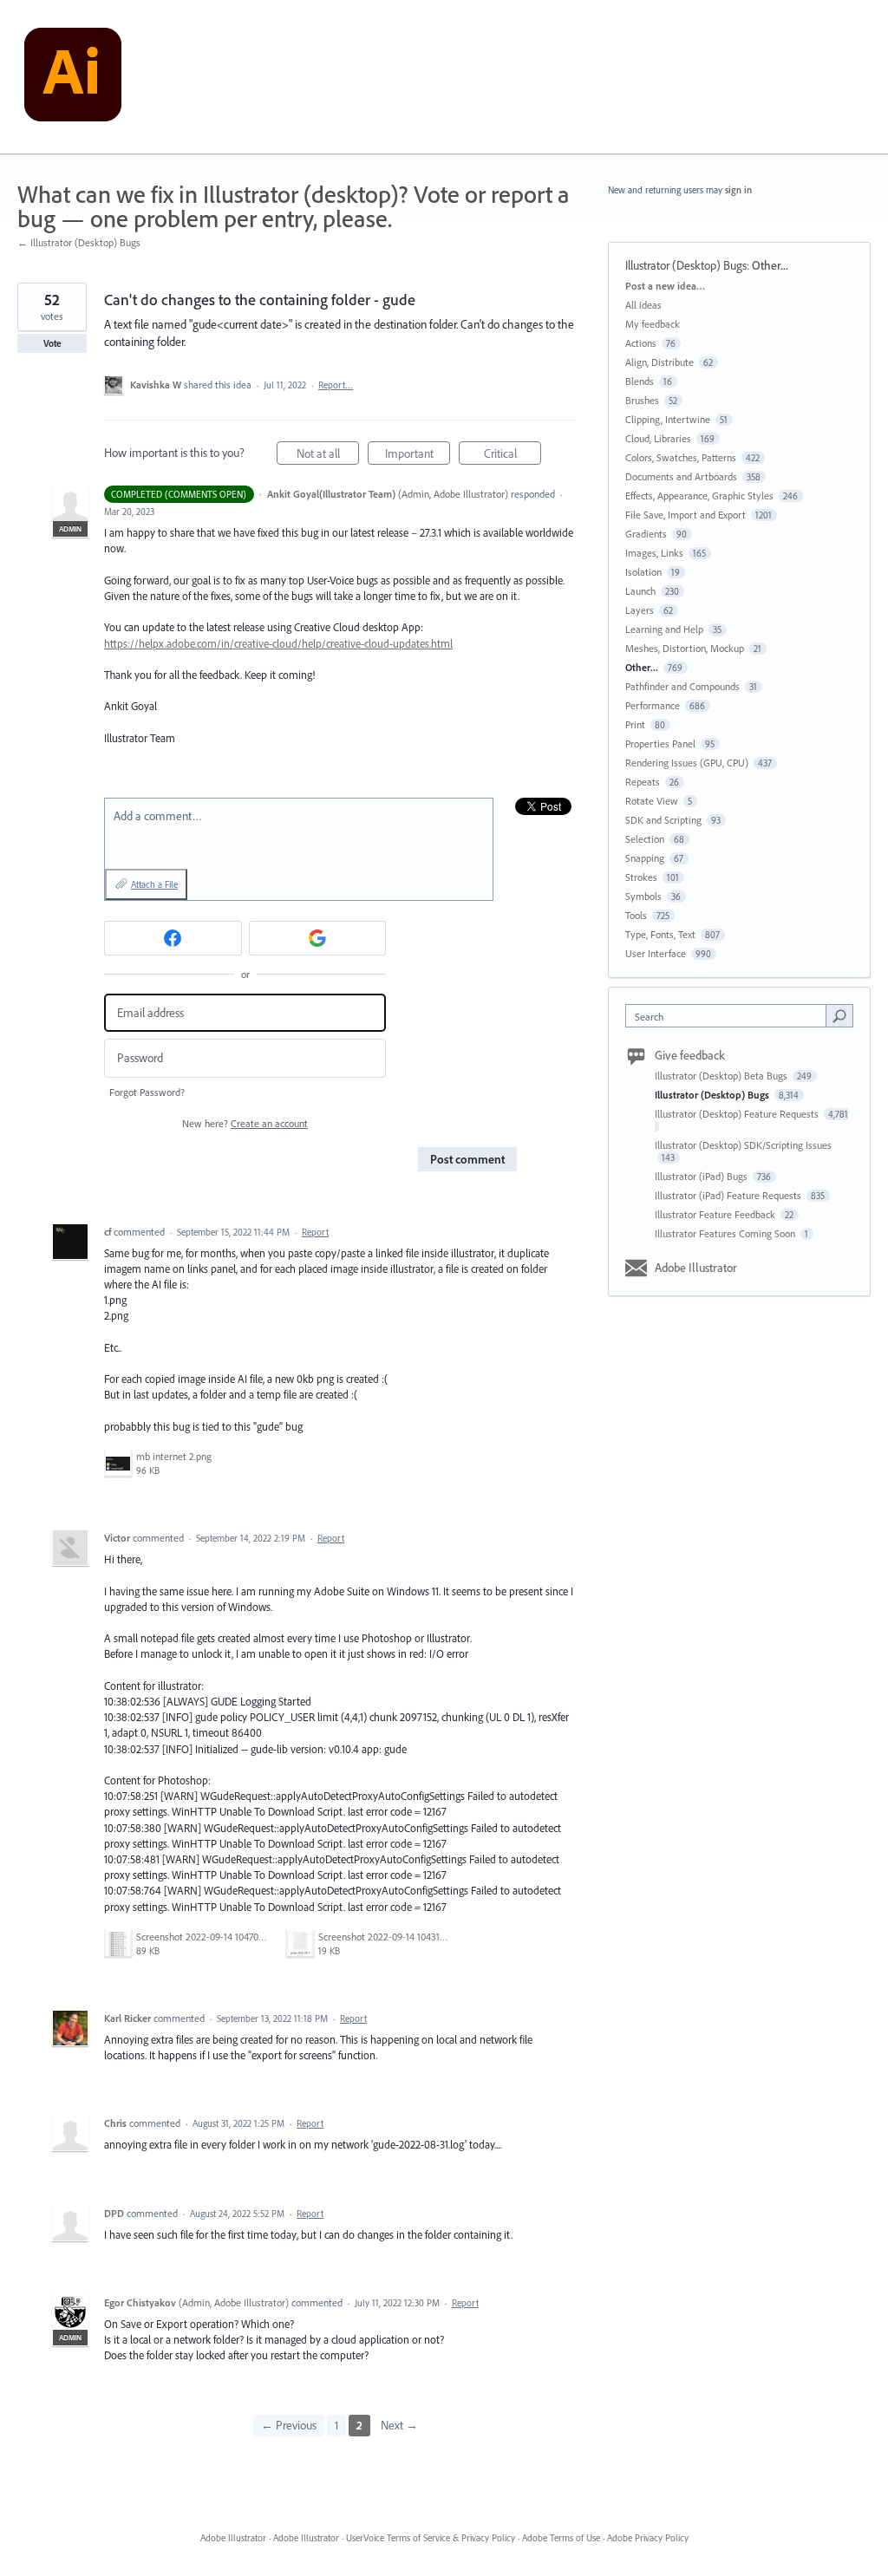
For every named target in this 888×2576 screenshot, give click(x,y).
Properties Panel (660, 743)
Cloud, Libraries (658, 438)
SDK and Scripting (663, 820)
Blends (640, 381)
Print (635, 724)
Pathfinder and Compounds (682, 686)
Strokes (641, 877)
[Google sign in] (318, 938)
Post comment (467, 1159)
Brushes (642, 400)
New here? (245, 1123)
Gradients (646, 534)
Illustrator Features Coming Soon (726, 1233)
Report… (336, 385)
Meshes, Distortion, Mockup (685, 648)
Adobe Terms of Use (561, 2538)
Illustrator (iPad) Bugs (702, 1176)
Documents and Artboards (681, 476)
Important (418, 455)
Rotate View (652, 801)
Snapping (645, 858)
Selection (645, 839)
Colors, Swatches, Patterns (681, 457)
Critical (513, 455)
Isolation (643, 572)
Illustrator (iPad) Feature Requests (729, 1195)
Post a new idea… (665, 286)
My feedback (653, 324)
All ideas (643, 305)
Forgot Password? (147, 1092)
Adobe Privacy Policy (648, 2538)
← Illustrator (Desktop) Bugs (79, 242)
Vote (52, 343)
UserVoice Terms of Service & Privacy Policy (431, 2538)
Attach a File (154, 884)
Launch (640, 591)
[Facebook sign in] (173, 938)
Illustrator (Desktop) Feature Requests (738, 1114)
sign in (738, 190)
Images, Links (654, 553)
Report (315, 1232)
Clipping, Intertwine (668, 419)
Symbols (643, 896)
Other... (770, 265)
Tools (636, 915)
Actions (641, 343)
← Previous (289, 2425)
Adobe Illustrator (696, 1268)
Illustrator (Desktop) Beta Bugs (722, 1076)
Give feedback (690, 1055)
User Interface (656, 953)
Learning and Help (664, 629)
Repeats (643, 782)
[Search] (839, 1015)
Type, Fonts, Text (660, 934)
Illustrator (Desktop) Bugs (686, 265)
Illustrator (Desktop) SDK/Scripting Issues (743, 1145)
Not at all (328, 455)
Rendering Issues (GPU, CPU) (687, 763)
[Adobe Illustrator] (73, 77)
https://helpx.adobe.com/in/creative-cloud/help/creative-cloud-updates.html (278, 643)
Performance (653, 705)
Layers (640, 610)
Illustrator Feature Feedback (716, 1214)
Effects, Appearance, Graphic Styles (699, 496)
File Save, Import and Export (686, 515)
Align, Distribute (659, 362)
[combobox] (730, 1016)
